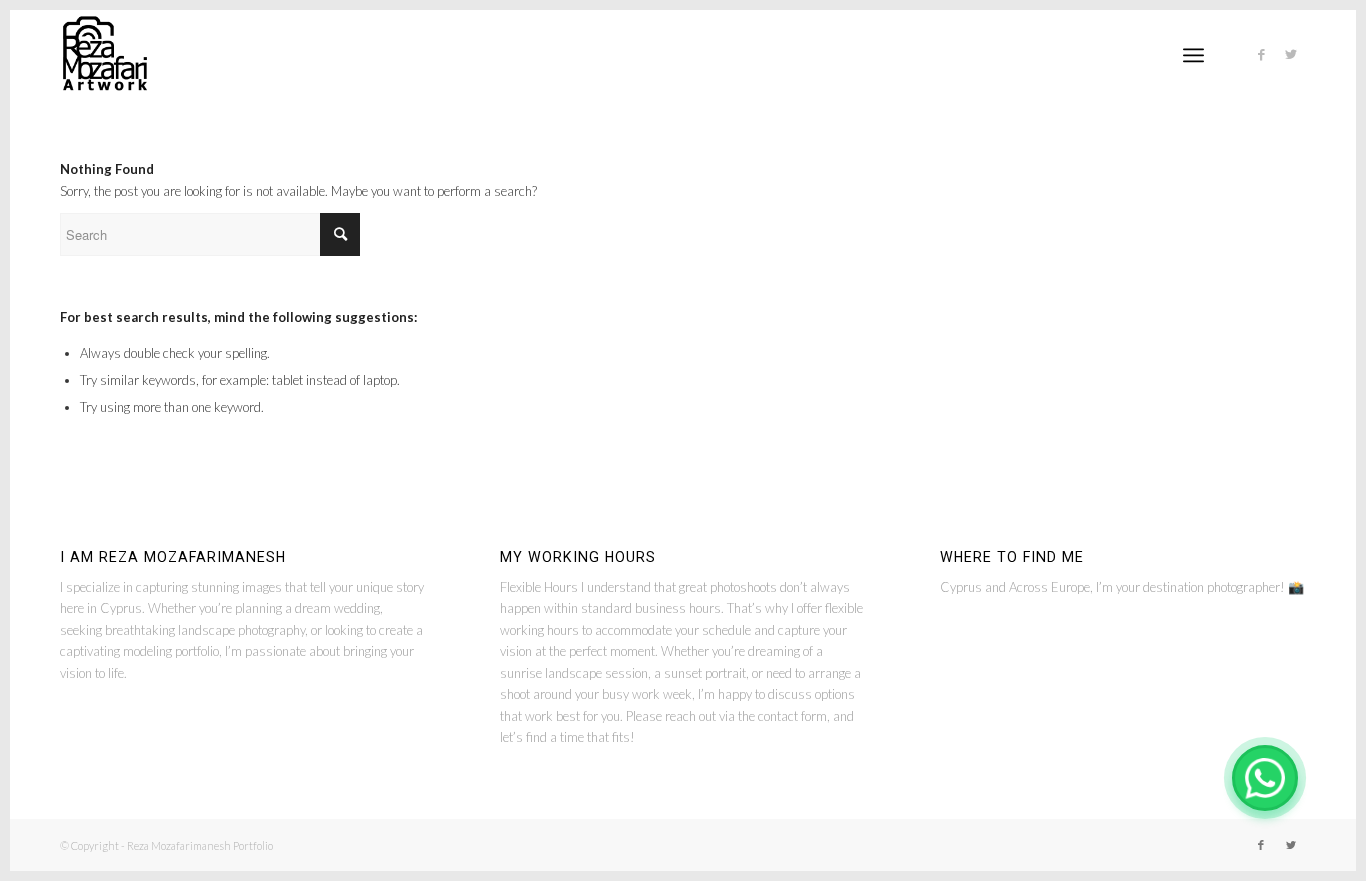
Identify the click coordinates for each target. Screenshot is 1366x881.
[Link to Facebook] (1261, 54)
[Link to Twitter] (1291, 54)
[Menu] (1193, 55)
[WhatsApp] (1265, 778)
